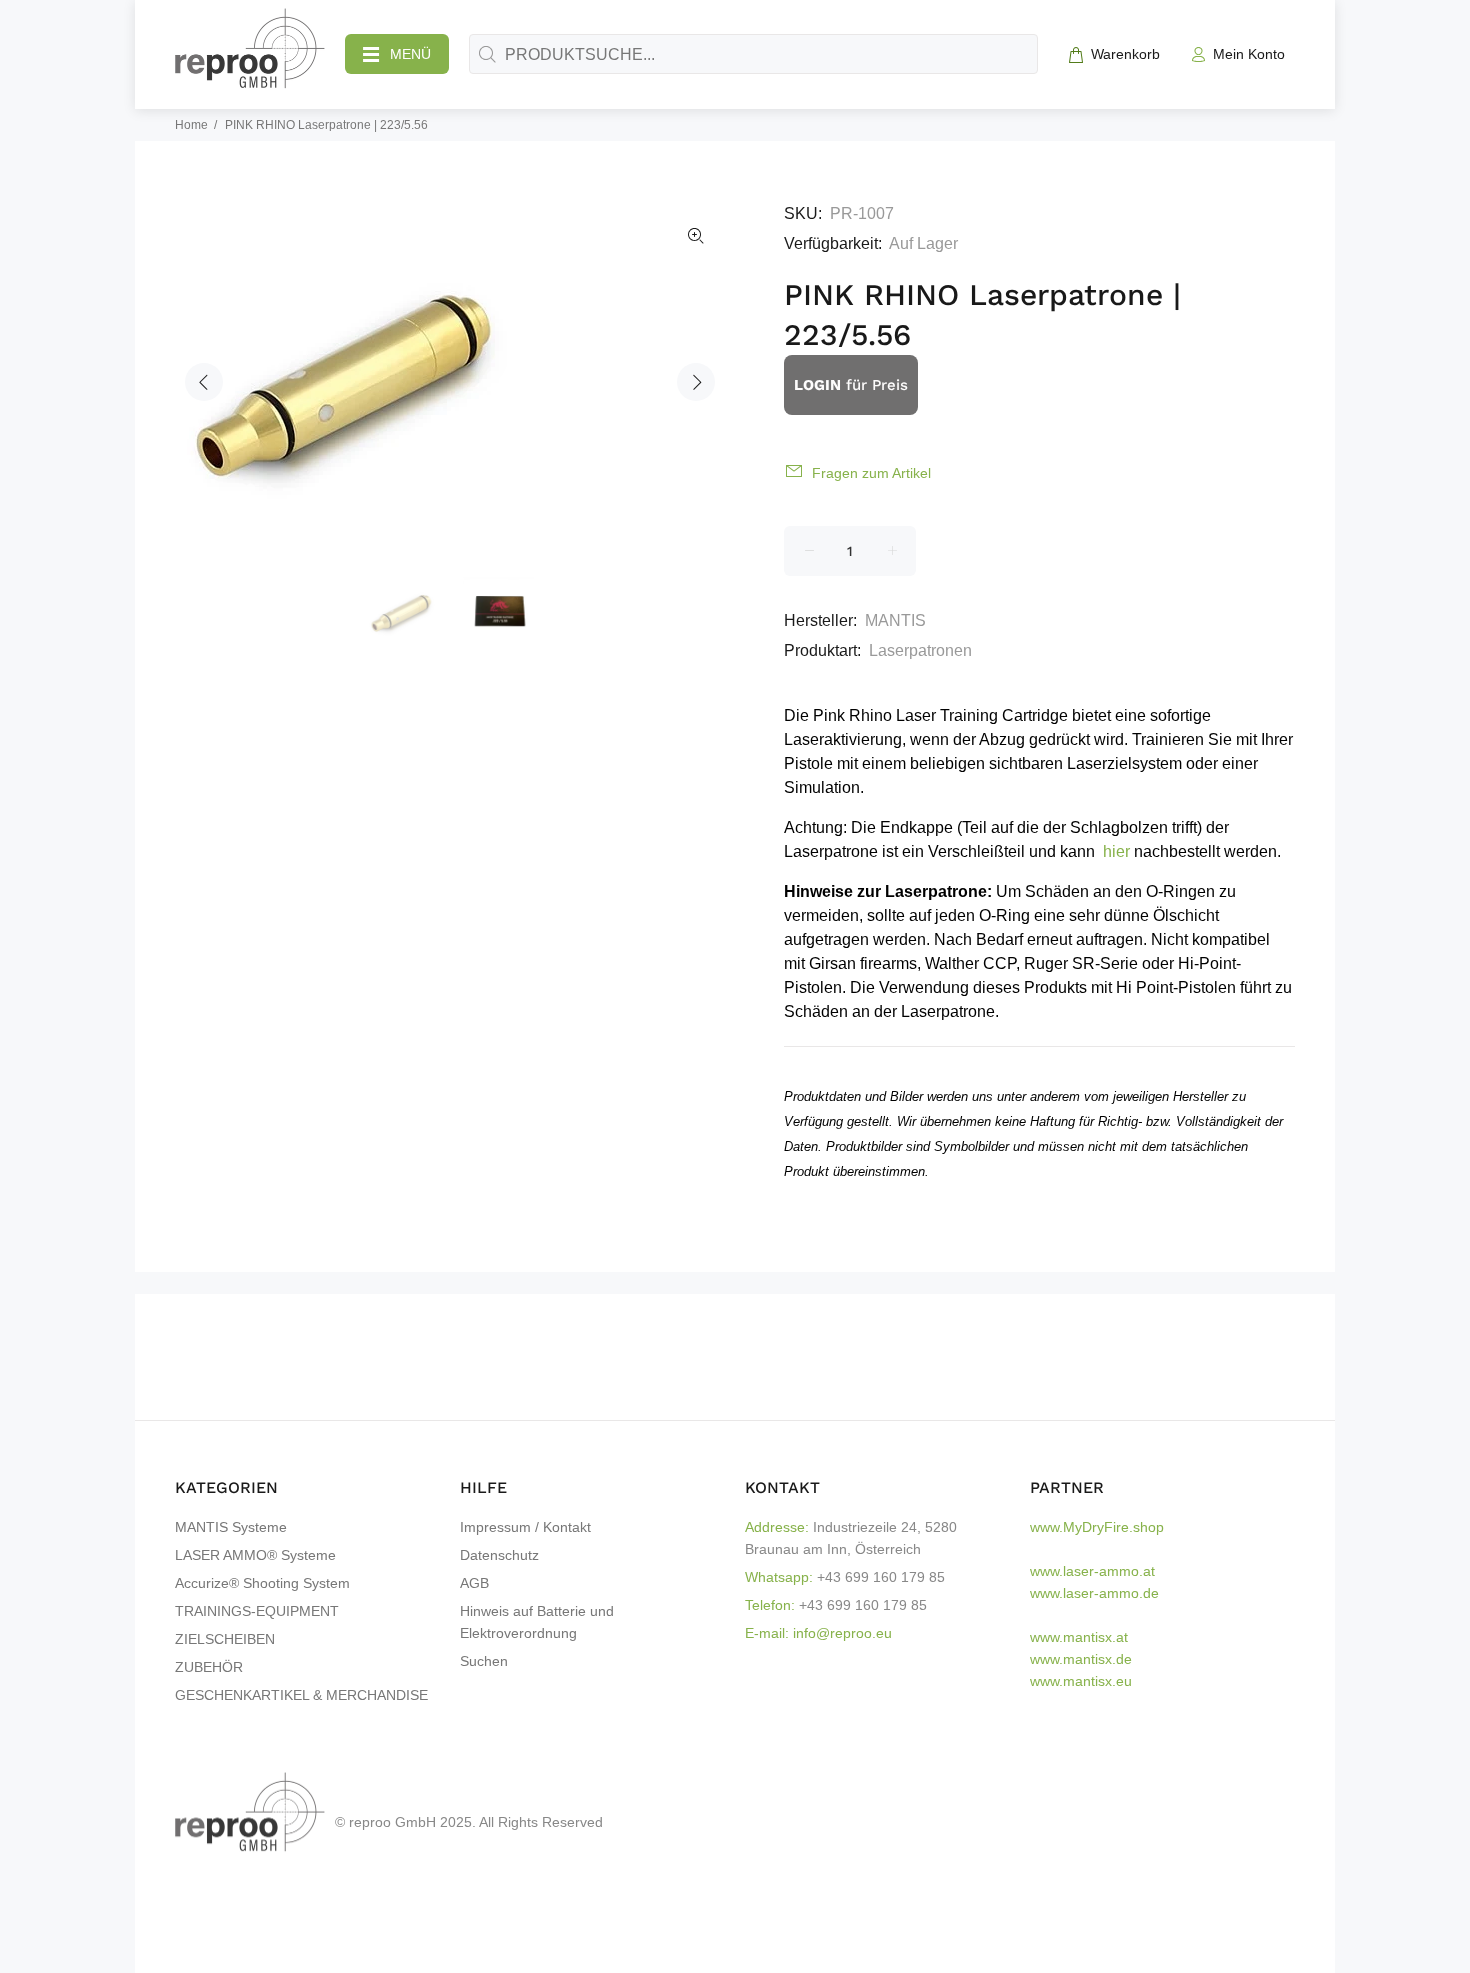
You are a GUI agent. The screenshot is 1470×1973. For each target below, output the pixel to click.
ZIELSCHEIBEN (225, 1639)
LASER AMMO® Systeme (255, 1555)
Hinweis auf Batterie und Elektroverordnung (537, 1622)
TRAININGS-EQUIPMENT (257, 1611)
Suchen (484, 1661)
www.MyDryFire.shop (1097, 1527)
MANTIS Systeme (231, 1527)
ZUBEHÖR (209, 1667)
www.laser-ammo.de (1094, 1593)
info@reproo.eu (842, 1633)
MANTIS (895, 620)
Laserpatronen (920, 650)
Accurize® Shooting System (262, 1583)
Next (696, 382)
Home (191, 125)
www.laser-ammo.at (1092, 1571)
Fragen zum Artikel (871, 473)
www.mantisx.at (1079, 1637)
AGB (474, 1583)
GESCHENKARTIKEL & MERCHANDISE (301, 1695)
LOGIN (817, 385)
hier (1116, 851)
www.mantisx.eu (1081, 1681)
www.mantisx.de (1081, 1659)
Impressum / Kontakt (525, 1527)
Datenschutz (499, 1555)
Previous (204, 382)
